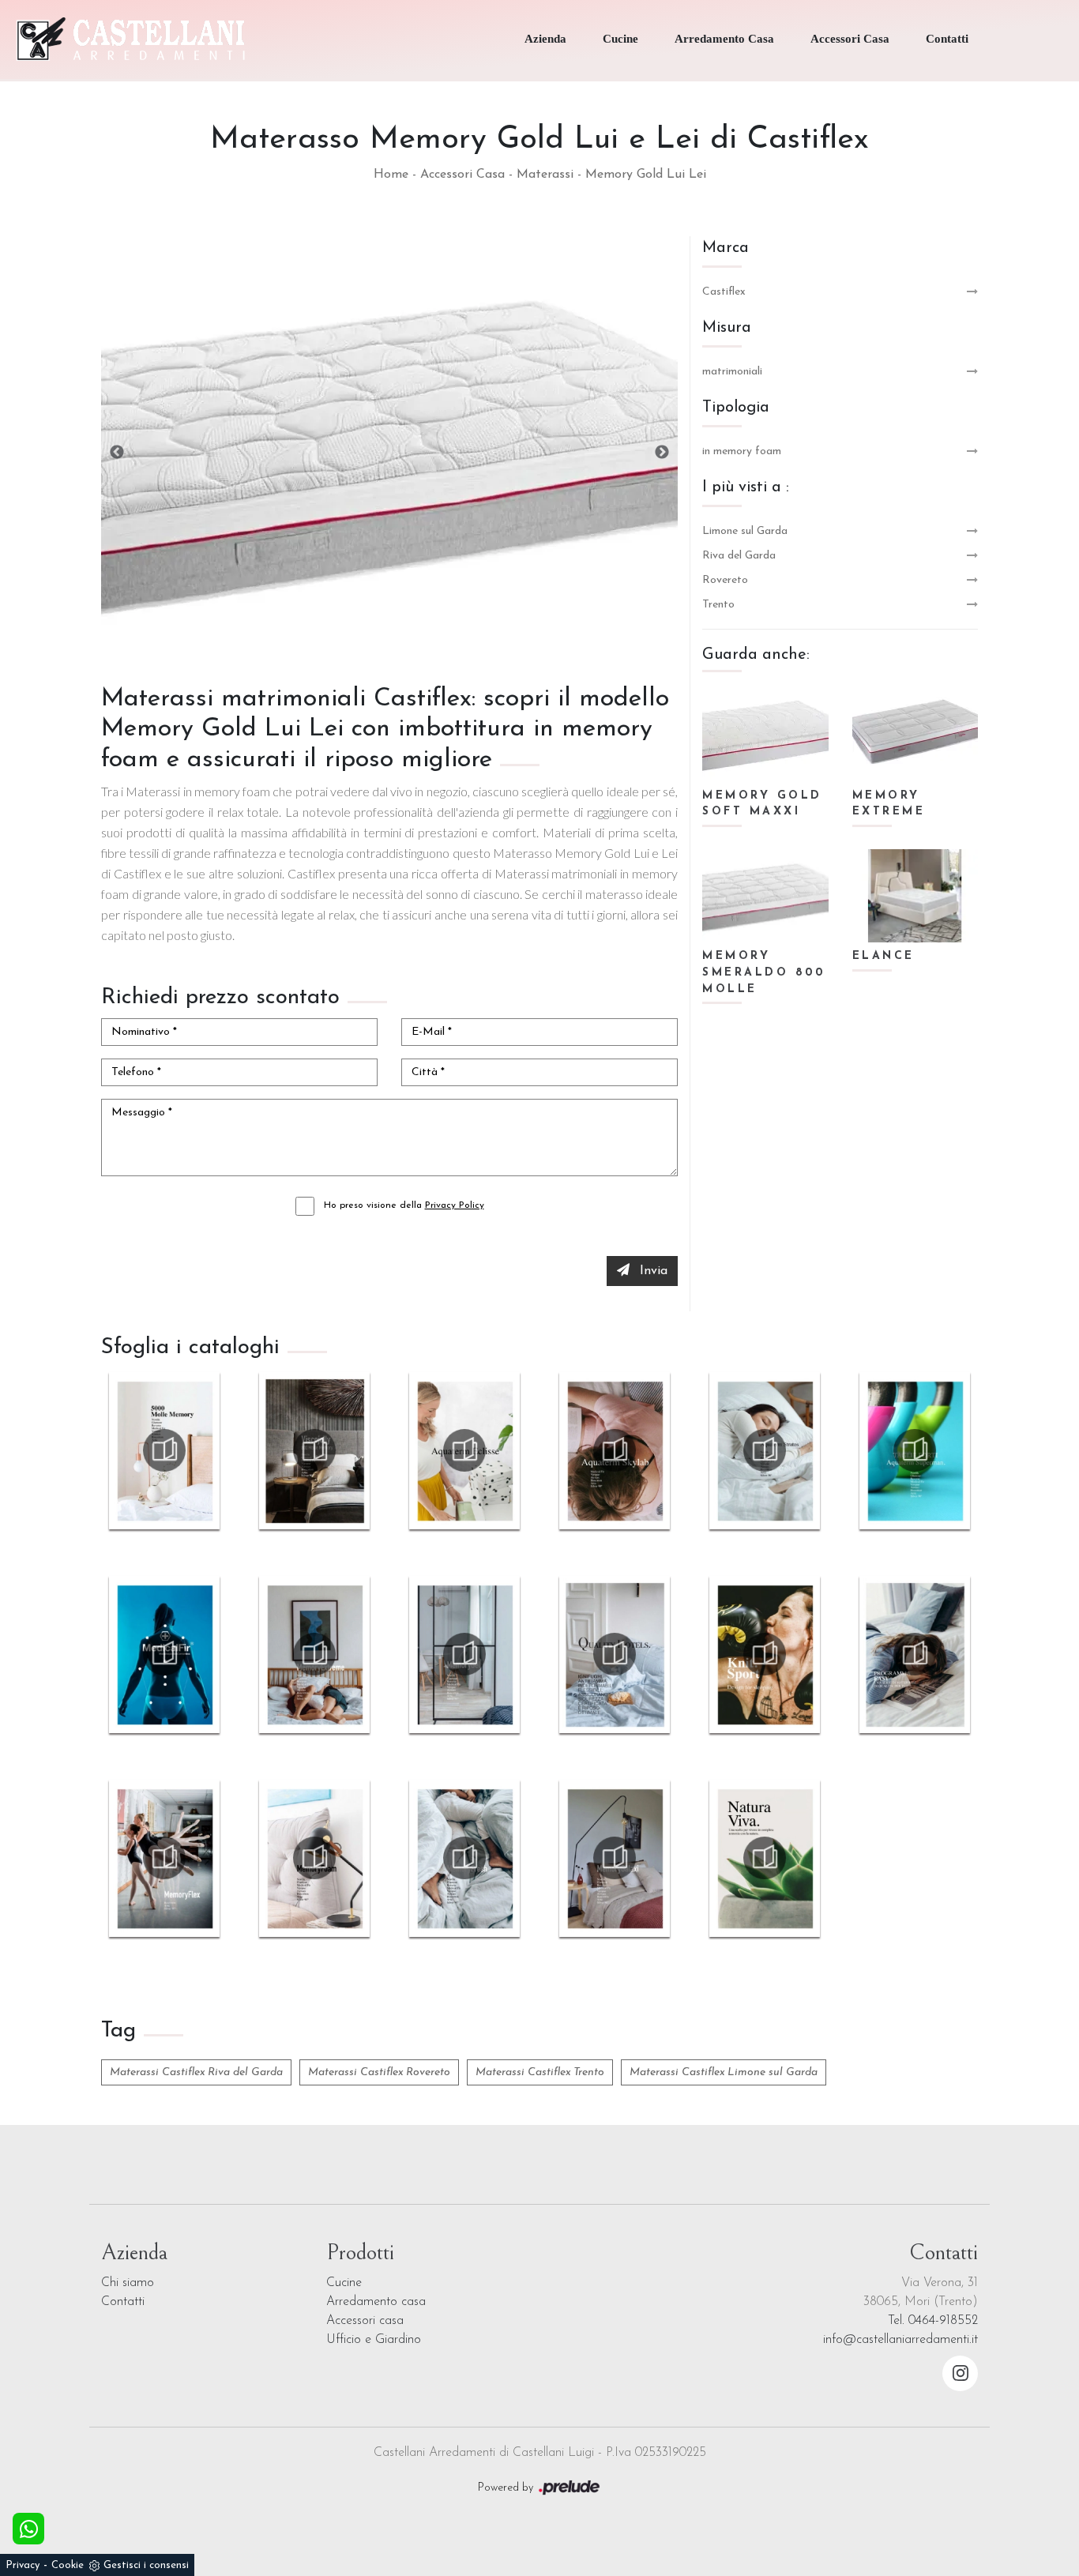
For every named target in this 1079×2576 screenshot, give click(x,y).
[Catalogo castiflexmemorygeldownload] (464, 1654)
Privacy (23, 2565)
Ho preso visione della (404, 1205)
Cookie (68, 2565)
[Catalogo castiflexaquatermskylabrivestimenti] (615, 1450)
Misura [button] (727, 328)
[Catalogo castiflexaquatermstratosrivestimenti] (765, 1450)
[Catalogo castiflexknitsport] (765, 1654)
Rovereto (725, 580)
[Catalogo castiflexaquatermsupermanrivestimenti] (915, 1450)
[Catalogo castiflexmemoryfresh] (464, 1858)
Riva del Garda (739, 556)
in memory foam (742, 451)
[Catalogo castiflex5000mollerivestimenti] (164, 1450)
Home (391, 175)
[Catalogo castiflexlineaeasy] (915, 1654)
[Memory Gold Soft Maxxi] (765, 735)
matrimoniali (732, 372)
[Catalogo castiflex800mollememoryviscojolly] (314, 1450)
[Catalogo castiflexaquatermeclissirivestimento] (464, 1450)
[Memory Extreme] (915, 735)
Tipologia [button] (736, 408)
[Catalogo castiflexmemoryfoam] (314, 1858)
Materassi (545, 175)
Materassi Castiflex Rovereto (379, 2072)
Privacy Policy (455, 1205)
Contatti (947, 39)
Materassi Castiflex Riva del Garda (196, 2072)
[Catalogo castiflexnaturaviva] (765, 1858)
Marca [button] (726, 248)
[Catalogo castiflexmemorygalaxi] (615, 1858)
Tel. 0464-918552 (933, 2321)
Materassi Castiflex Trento (540, 2072)
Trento (718, 605)
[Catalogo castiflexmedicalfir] (164, 1654)
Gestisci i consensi (146, 2565)
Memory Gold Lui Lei (646, 175)
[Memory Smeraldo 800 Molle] (765, 896)
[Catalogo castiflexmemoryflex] (164, 1858)
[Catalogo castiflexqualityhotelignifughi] (615, 1654)
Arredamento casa (376, 2302)
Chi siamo (128, 2283)
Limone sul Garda (745, 531)
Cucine (620, 39)
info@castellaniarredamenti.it (900, 2340)
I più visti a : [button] (746, 487)
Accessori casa (365, 2321)
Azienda (545, 39)
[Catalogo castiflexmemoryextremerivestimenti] (314, 1654)
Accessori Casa (850, 39)
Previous (117, 453)
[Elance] (915, 896)
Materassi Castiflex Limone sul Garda (724, 2072)
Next (662, 453)
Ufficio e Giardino (374, 2340)
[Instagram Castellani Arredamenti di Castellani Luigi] (960, 2373)
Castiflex (724, 292)
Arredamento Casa (724, 39)
